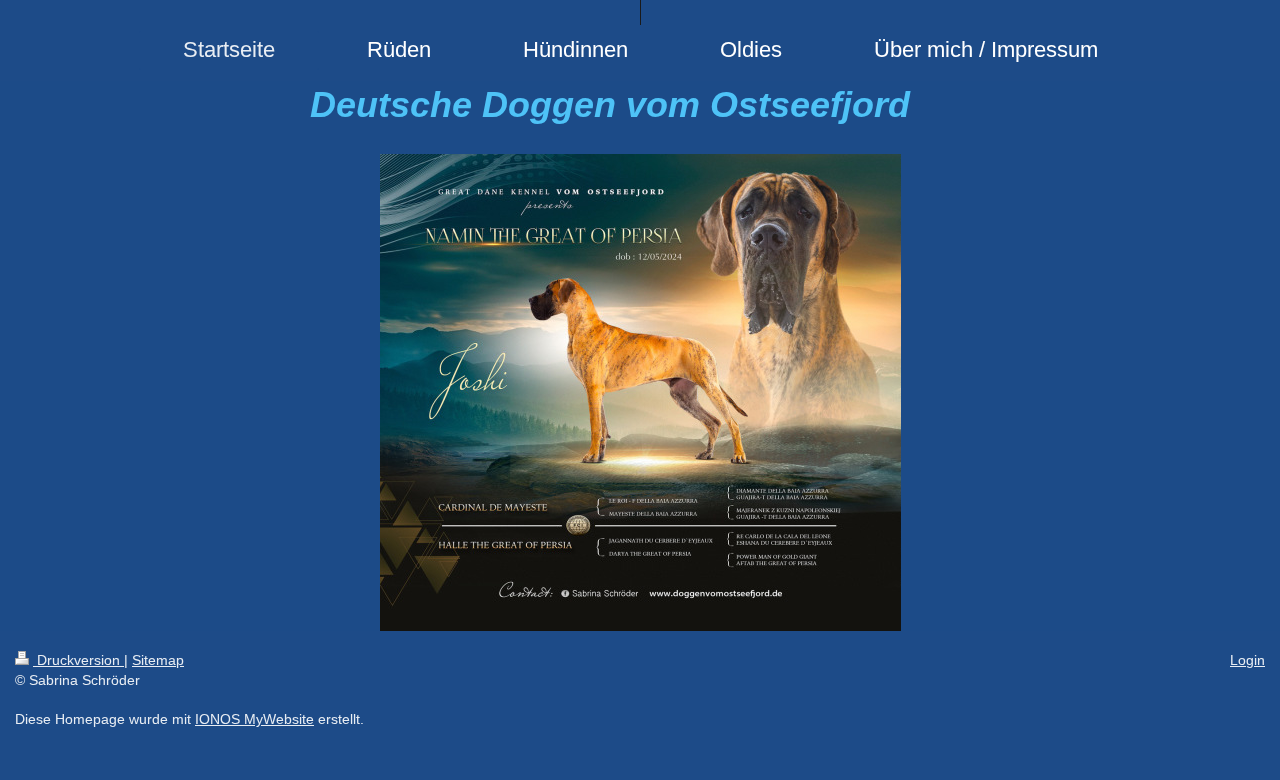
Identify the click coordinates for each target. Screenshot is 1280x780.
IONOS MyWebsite (254, 719)
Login (1247, 660)
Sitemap (158, 660)
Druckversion (78, 660)
